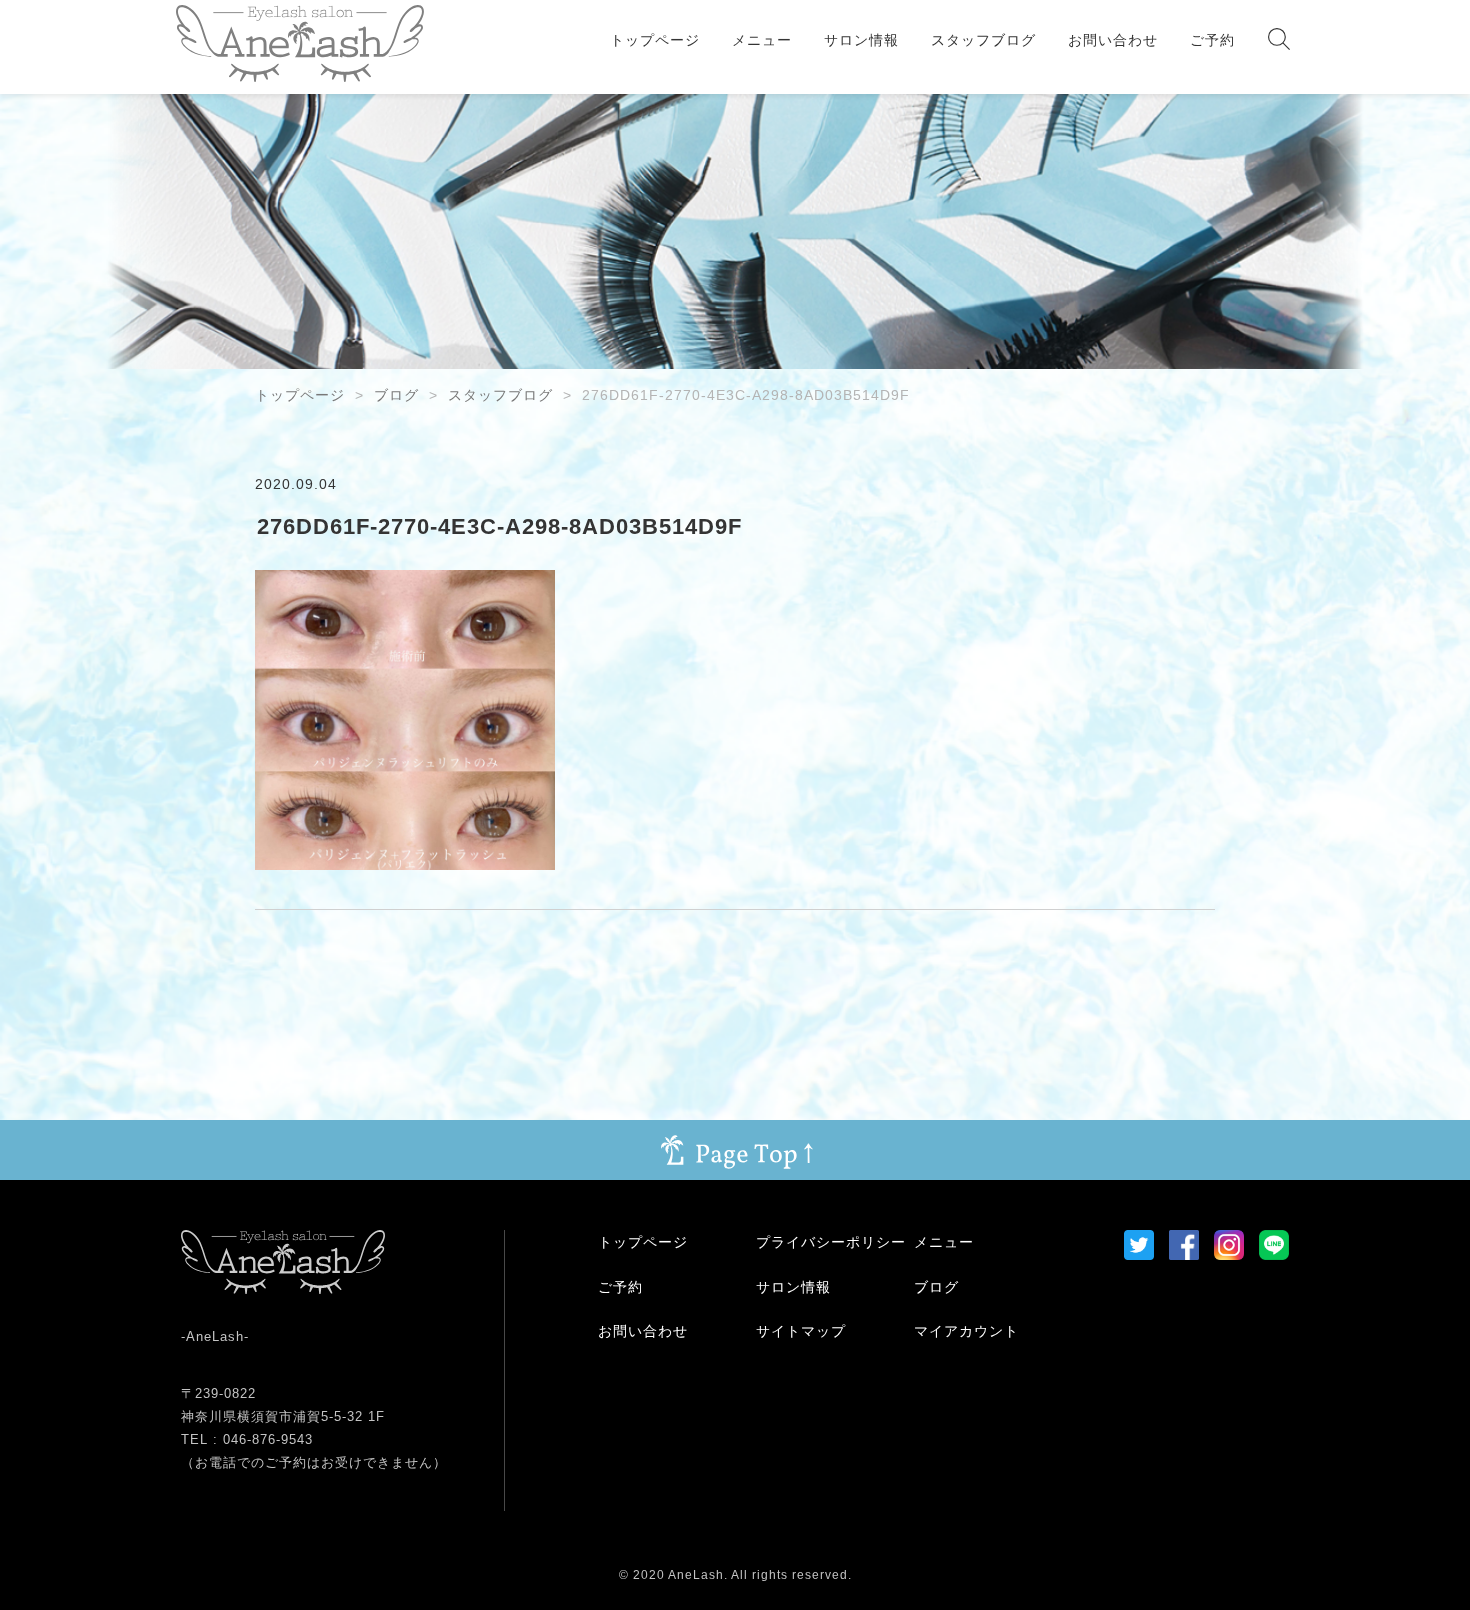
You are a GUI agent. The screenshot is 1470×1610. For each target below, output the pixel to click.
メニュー (762, 40)
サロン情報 (861, 40)
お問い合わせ (1113, 40)
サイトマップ (801, 1331)
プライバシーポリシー (831, 1242)
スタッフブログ (983, 40)
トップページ (655, 40)
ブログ (396, 395)
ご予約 (1212, 40)
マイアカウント (966, 1331)
